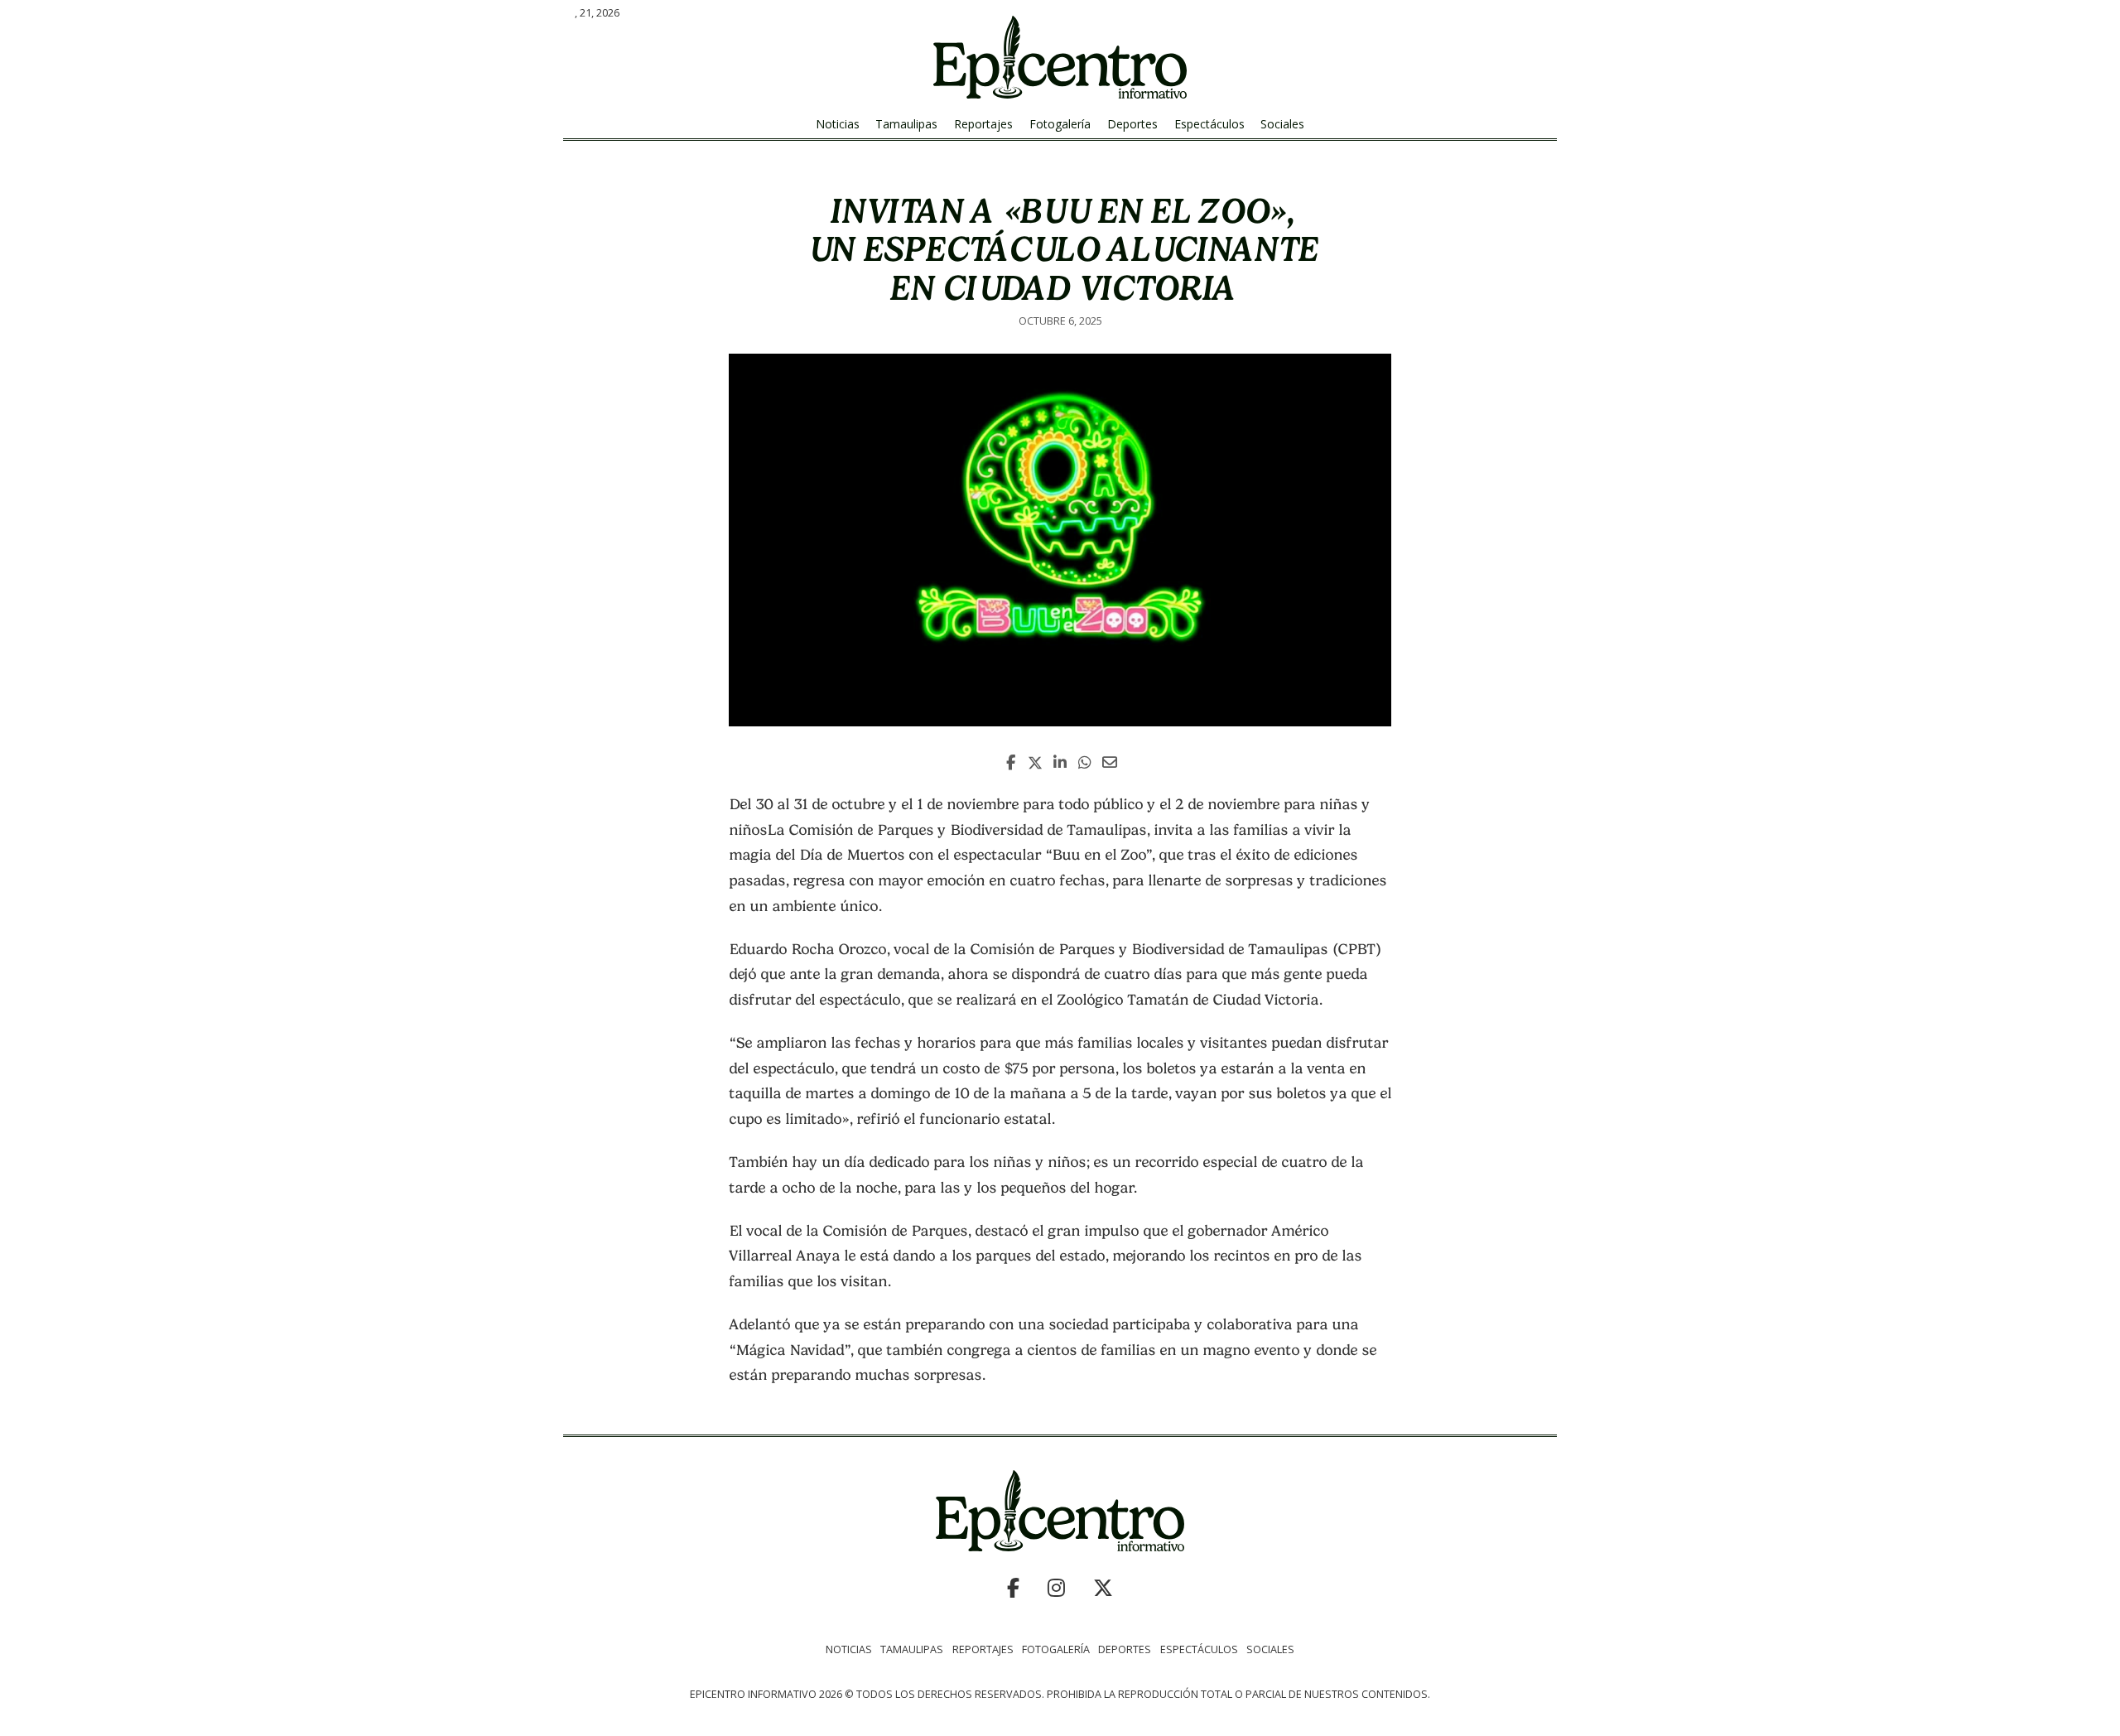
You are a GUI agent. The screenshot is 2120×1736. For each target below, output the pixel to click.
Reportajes (983, 124)
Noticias (838, 124)
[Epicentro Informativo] (1060, 57)
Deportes (1132, 124)
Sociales (1282, 124)
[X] (1035, 763)
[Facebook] (1010, 763)
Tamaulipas (906, 124)
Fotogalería (1060, 124)
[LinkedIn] (1060, 763)
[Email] (1110, 763)
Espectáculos (1209, 124)
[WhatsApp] (1085, 763)
